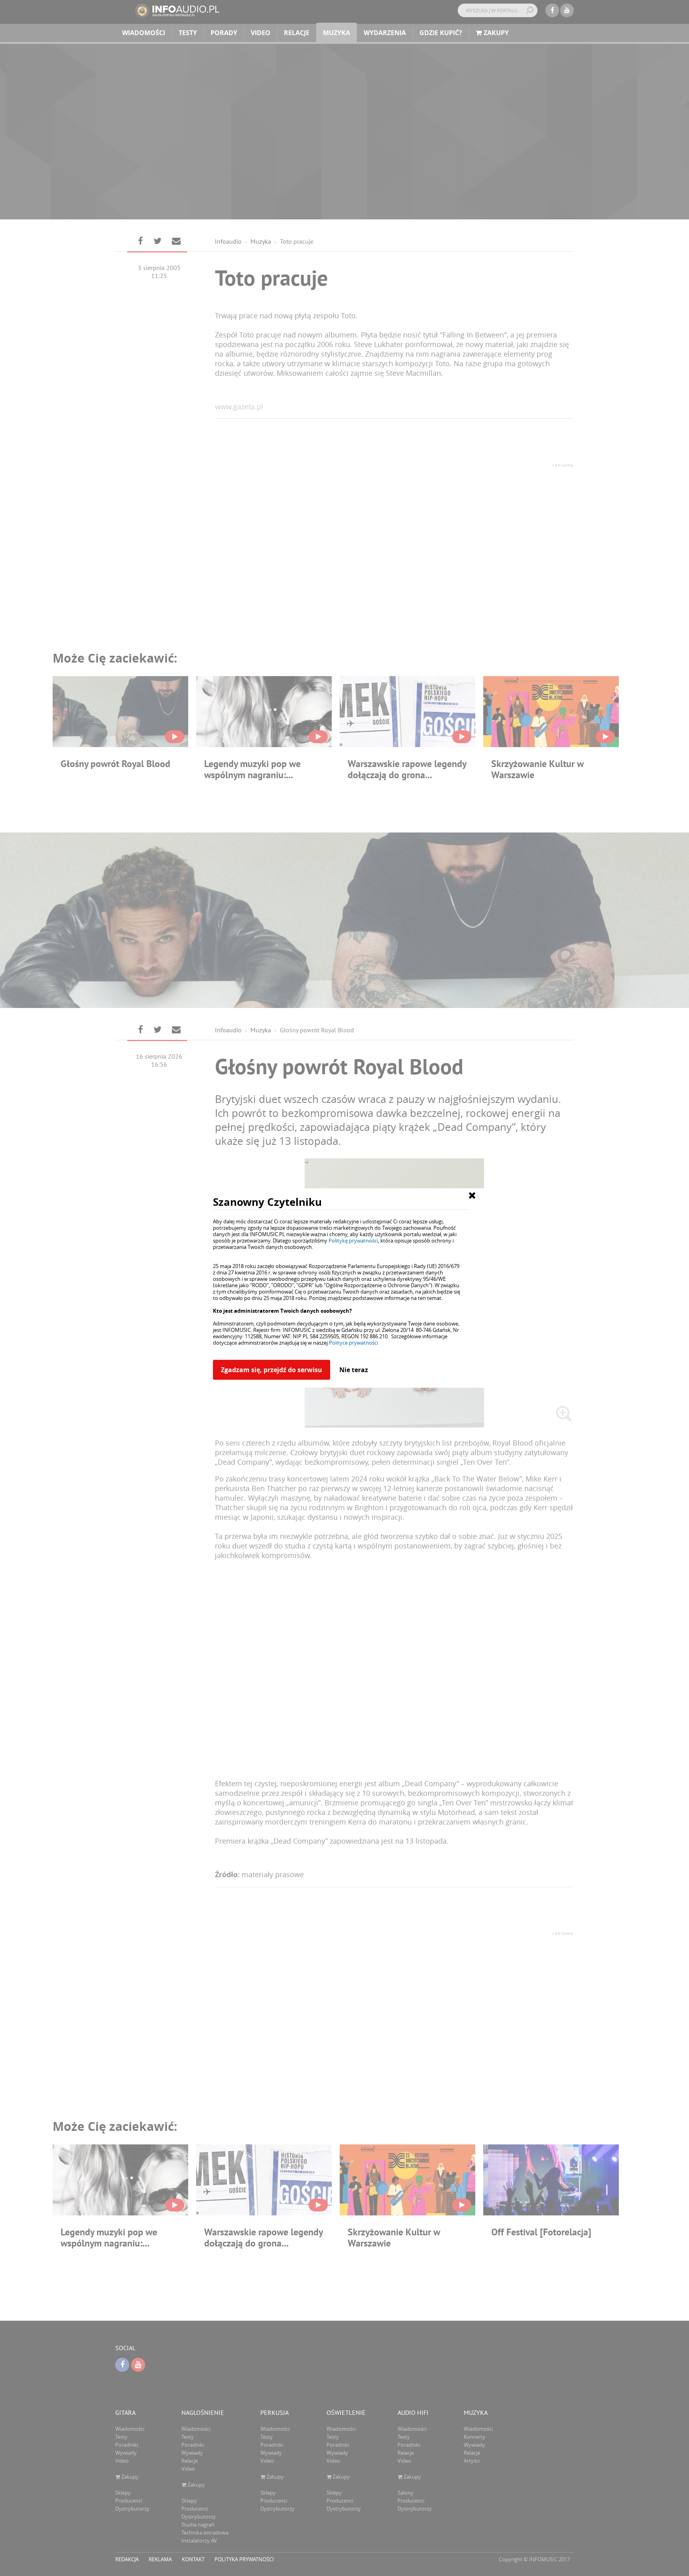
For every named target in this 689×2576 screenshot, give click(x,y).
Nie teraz (354, 1370)
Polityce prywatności (353, 1343)
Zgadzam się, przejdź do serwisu (272, 1370)
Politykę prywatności (353, 1241)
